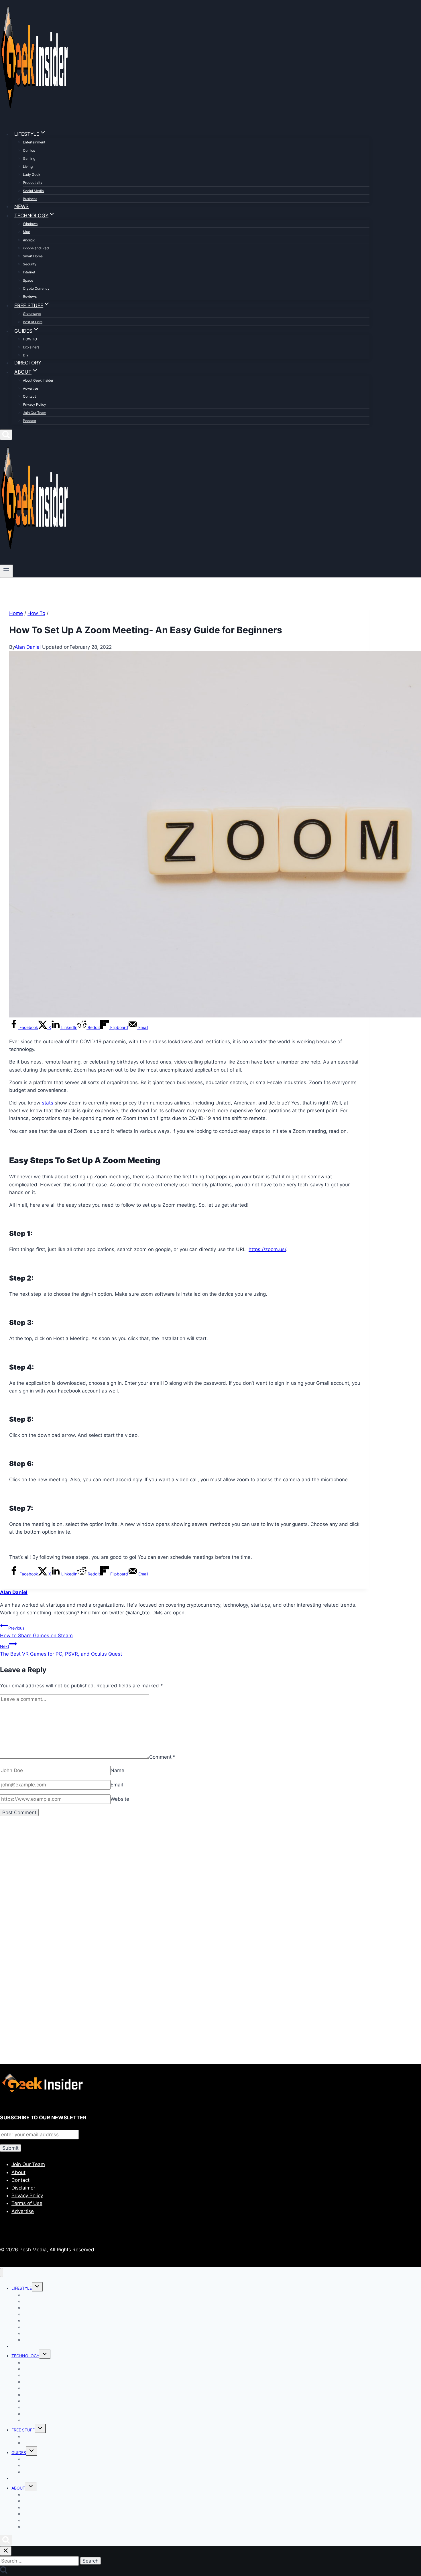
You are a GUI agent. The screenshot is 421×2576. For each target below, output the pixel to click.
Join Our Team (35, 413)
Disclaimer (23, 2188)
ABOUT (18, 2488)
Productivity (33, 183)
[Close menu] (2, 2273)
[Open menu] (6, 571)
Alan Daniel (28, 647)
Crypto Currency (36, 288)
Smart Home (33, 256)
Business (30, 199)
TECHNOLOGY (25, 2356)
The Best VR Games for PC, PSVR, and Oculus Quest (61, 1650)
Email (117, 1785)
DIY (26, 355)
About (18, 2172)
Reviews (30, 296)
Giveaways (32, 314)
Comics (29, 150)
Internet (29, 272)
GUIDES (19, 2452)
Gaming (29, 158)
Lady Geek (32, 174)
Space (28, 280)
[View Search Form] (6, 435)
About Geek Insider (38, 380)
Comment (162, 1757)
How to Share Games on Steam (36, 1632)
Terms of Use (27, 2203)
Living (28, 166)
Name (117, 1770)
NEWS (21, 206)
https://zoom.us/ (267, 1249)
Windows (30, 224)
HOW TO (30, 339)
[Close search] (6, 2551)
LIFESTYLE (22, 2288)
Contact (29, 396)
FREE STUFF (23, 2430)
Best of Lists (33, 322)
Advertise (31, 388)
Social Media (33, 191)
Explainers (31, 347)
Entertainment (34, 142)
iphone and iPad (36, 248)
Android (29, 240)
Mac (26, 232)
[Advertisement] (172, 1887)
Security (30, 264)
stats (48, 1103)
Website (120, 1799)
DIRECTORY (28, 363)
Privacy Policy (35, 404)
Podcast (29, 421)
